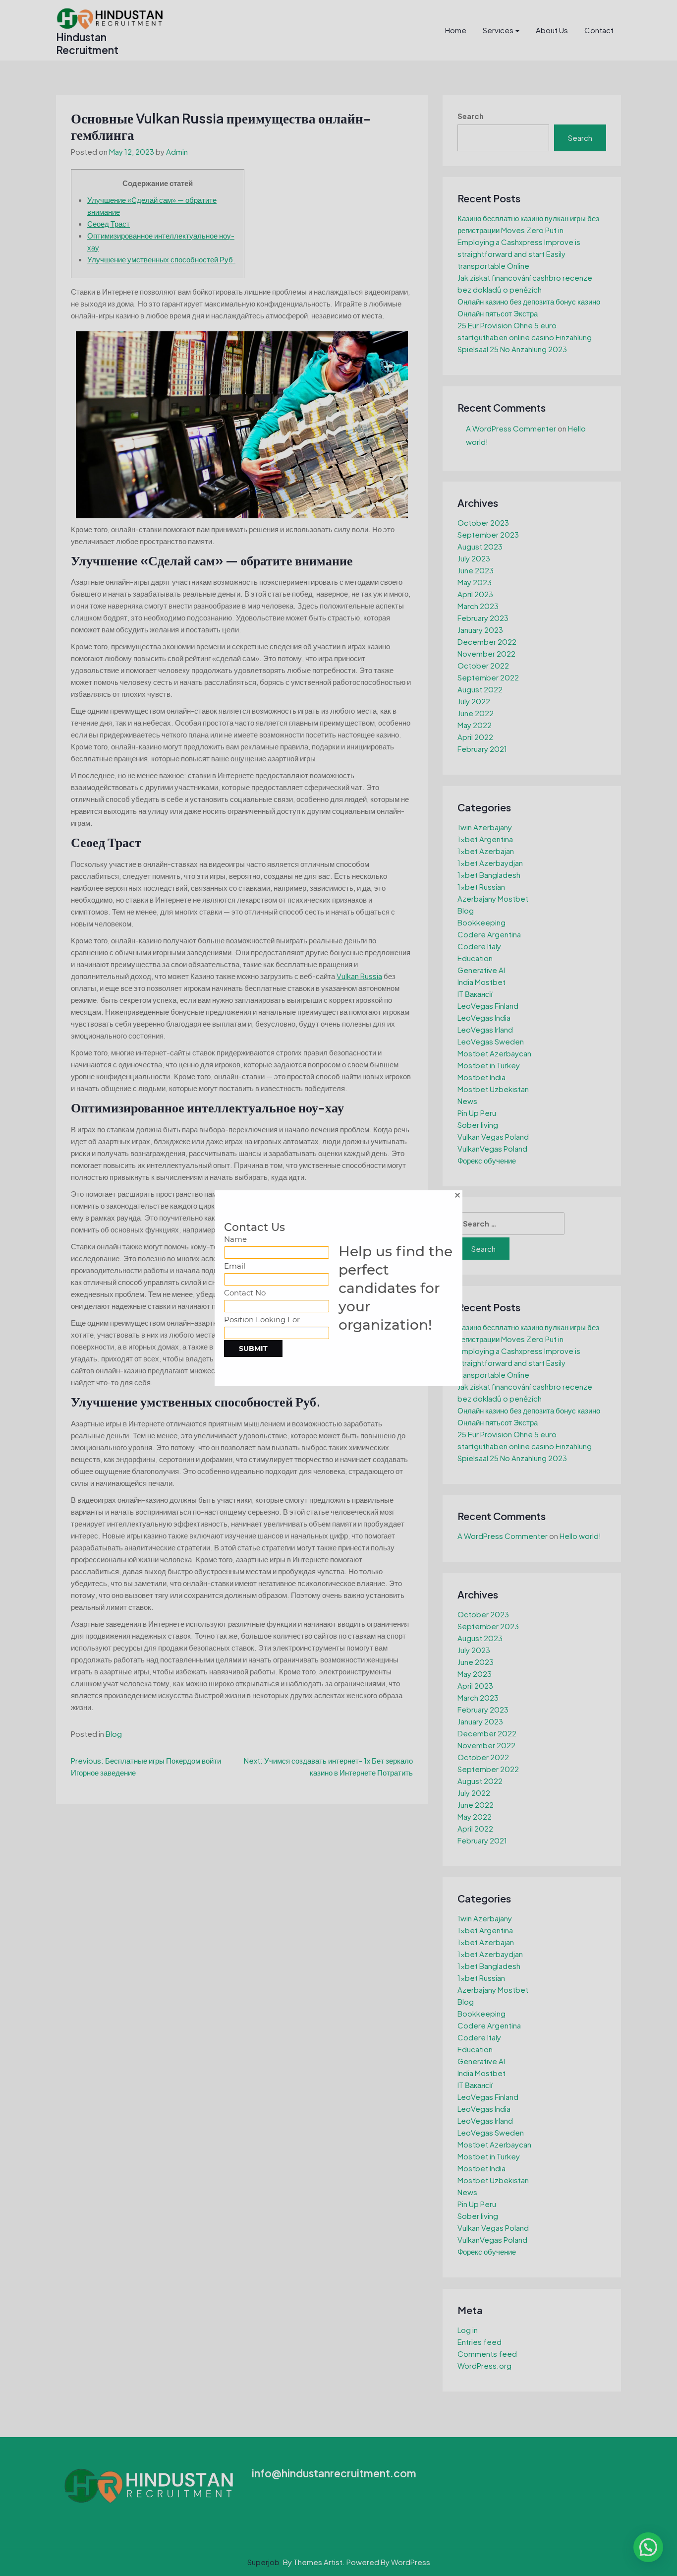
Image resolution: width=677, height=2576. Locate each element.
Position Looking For (262, 1319)
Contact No (245, 1293)
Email (235, 1266)
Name (235, 1239)
